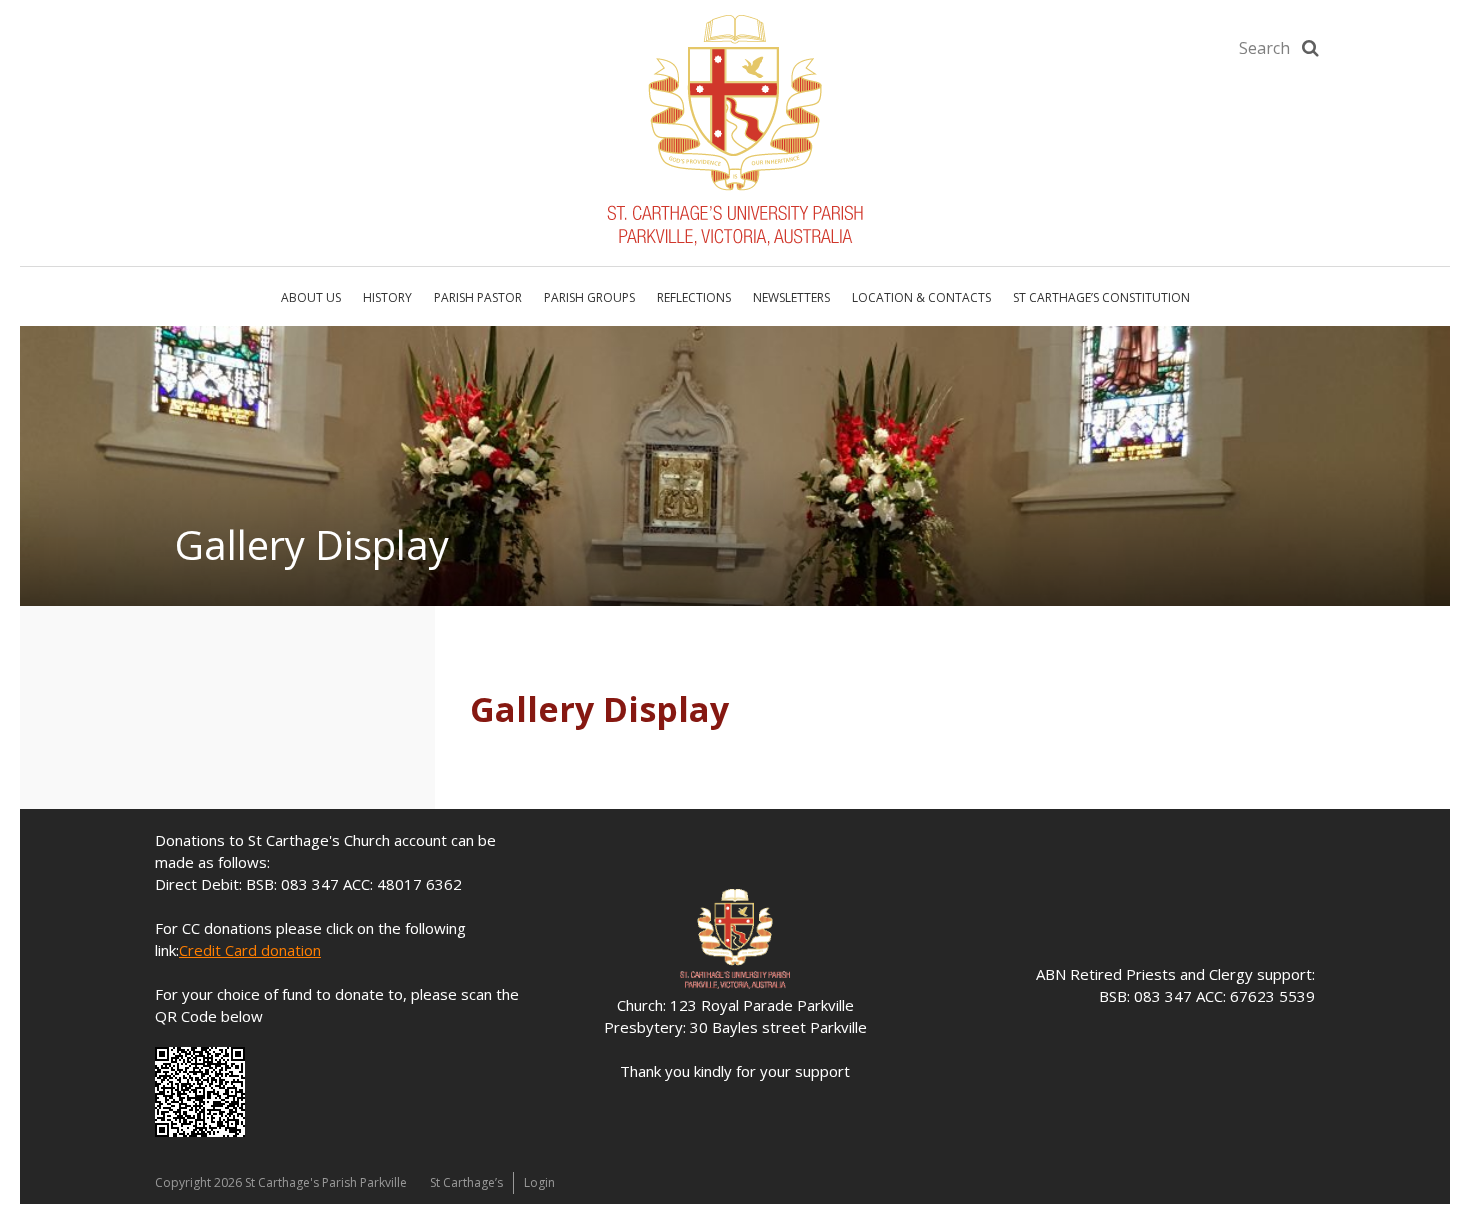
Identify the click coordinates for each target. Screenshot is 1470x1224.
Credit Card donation (250, 950)
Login (539, 1182)
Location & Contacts (921, 297)
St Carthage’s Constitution (1101, 297)
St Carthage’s (466, 1182)
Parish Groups (589, 297)
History (387, 297)
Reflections (694, 297)
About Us (311, 297)
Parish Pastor (478, 297)
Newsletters (791, 297)
